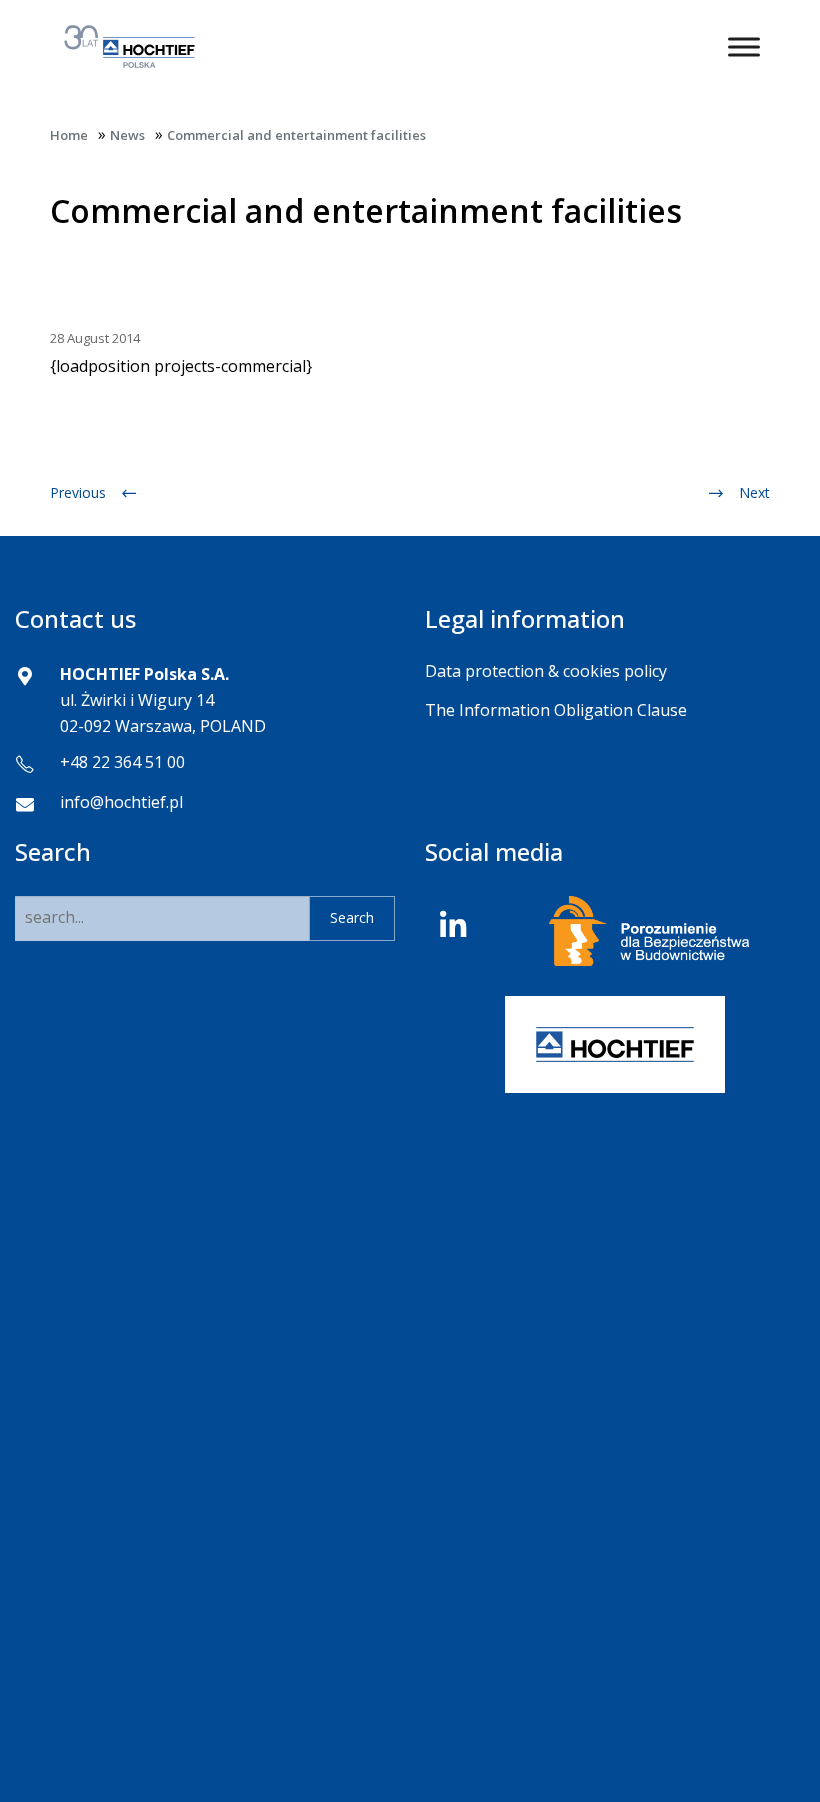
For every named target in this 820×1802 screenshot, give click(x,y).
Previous (78, 492)
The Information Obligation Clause (556, 710)
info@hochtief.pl (121, 802)
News (127, 135)
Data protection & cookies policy (546, 671)
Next (754, 492)
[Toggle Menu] (744, 46)
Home (69, 135)
